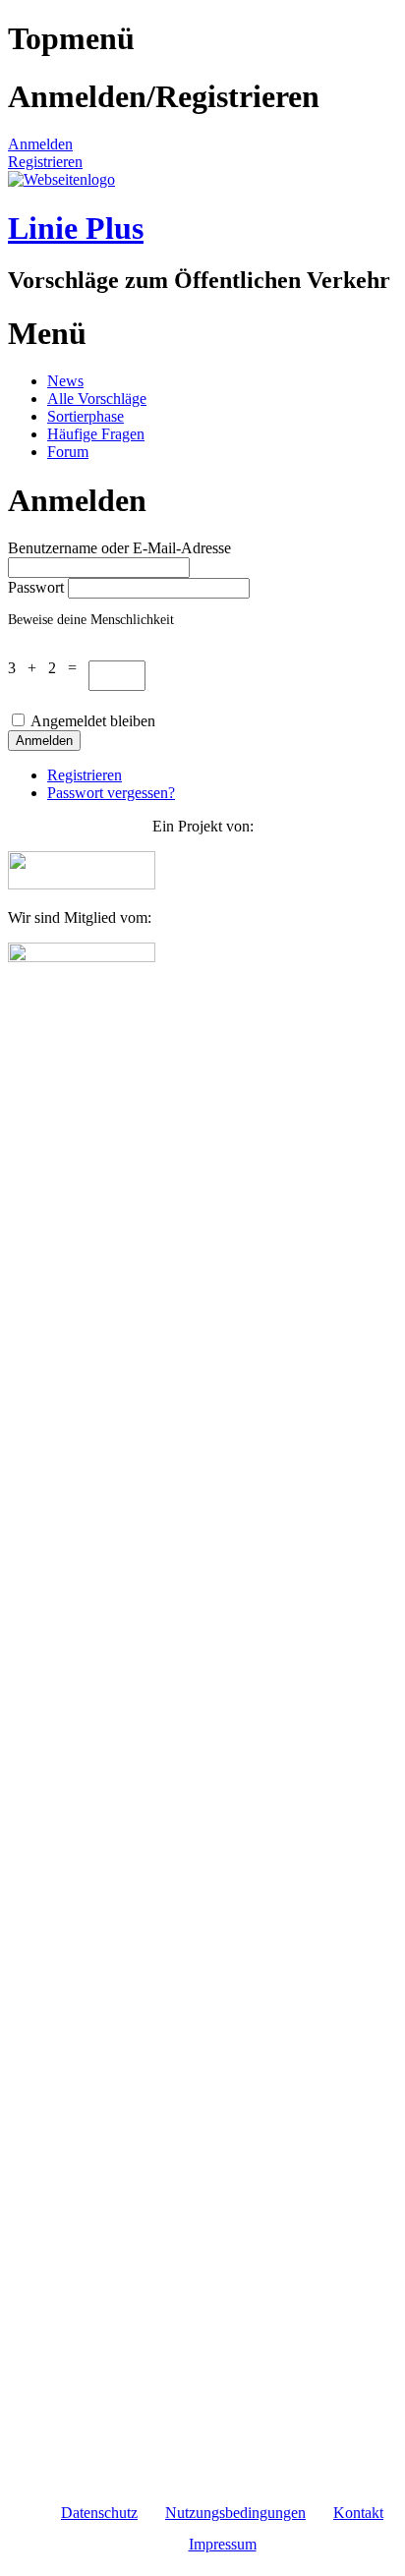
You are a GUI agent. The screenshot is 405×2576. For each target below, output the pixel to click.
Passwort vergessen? (111, 793)
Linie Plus (76, 228)
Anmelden (40, 144)
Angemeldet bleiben (93, 721)
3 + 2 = (48, 668)
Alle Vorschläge (97, 399)
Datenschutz (99, 2513)
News (65, 381)
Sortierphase (86, 416)
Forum (68, 452)
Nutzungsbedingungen (235, 2513)
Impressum (223, 2544)
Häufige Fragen (96, 434)
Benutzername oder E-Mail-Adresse (119, 548)
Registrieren (45, 162)
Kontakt (358, 2513)
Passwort (36, 587)
